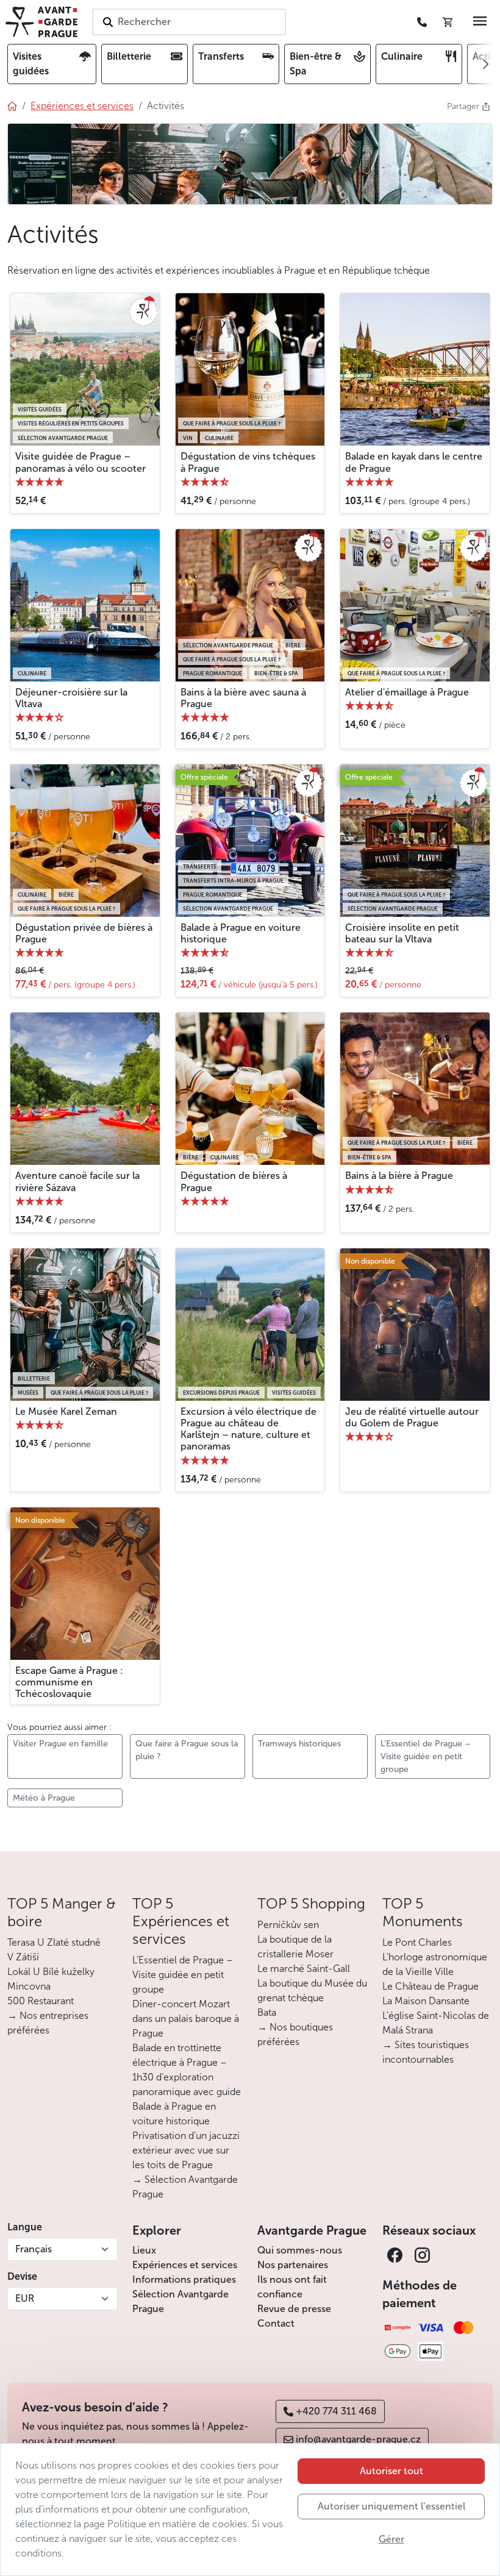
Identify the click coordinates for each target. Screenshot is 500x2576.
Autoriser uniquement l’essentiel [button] (391, 2506)
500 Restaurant (41, 2001)
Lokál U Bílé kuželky (51, 1972)
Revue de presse (294, 2309)
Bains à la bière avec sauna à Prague (243, 698)
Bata (267, 2012)
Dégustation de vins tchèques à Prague (248, 462)
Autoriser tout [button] (391, 2471)
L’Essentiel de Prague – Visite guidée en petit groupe (183, 1975)
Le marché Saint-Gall (304, 1969)
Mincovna (29, 1986)
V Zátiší (23, 1957)
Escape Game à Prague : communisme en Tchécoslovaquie (69, 1682)
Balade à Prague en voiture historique (241, 933)
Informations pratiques (184, 2279)
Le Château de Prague (430, 1986)
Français (34, 2249)
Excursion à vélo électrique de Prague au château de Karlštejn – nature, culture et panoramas (248, 1429)
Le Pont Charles (417, 1942)
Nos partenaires (293, 2265)
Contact (276, 2323)
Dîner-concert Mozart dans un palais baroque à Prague (186, 2019)
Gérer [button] (391, 2539)
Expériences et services (185, 2265)
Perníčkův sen (288, 1925)
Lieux (144, 2250)
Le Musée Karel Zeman (66, 1411)
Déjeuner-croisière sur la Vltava (71, 698)
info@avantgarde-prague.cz (358, 2439)
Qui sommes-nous (300, 2250)
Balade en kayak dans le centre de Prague (414, 462)
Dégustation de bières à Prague (234, 1181)
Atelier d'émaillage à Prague (407, 692)
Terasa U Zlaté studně (54, 1942)
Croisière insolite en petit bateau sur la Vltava (402, 933)
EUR (25, 2298)
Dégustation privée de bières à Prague (84, 933)
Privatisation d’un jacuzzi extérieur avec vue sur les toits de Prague (186, 2150)
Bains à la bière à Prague (399, 1176)
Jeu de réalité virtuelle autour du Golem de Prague (412, 1417)
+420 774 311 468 (336, 2411)
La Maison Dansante (426, 2001)
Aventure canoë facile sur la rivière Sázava (77, 1181)
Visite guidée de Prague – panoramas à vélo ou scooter (80, 462)
